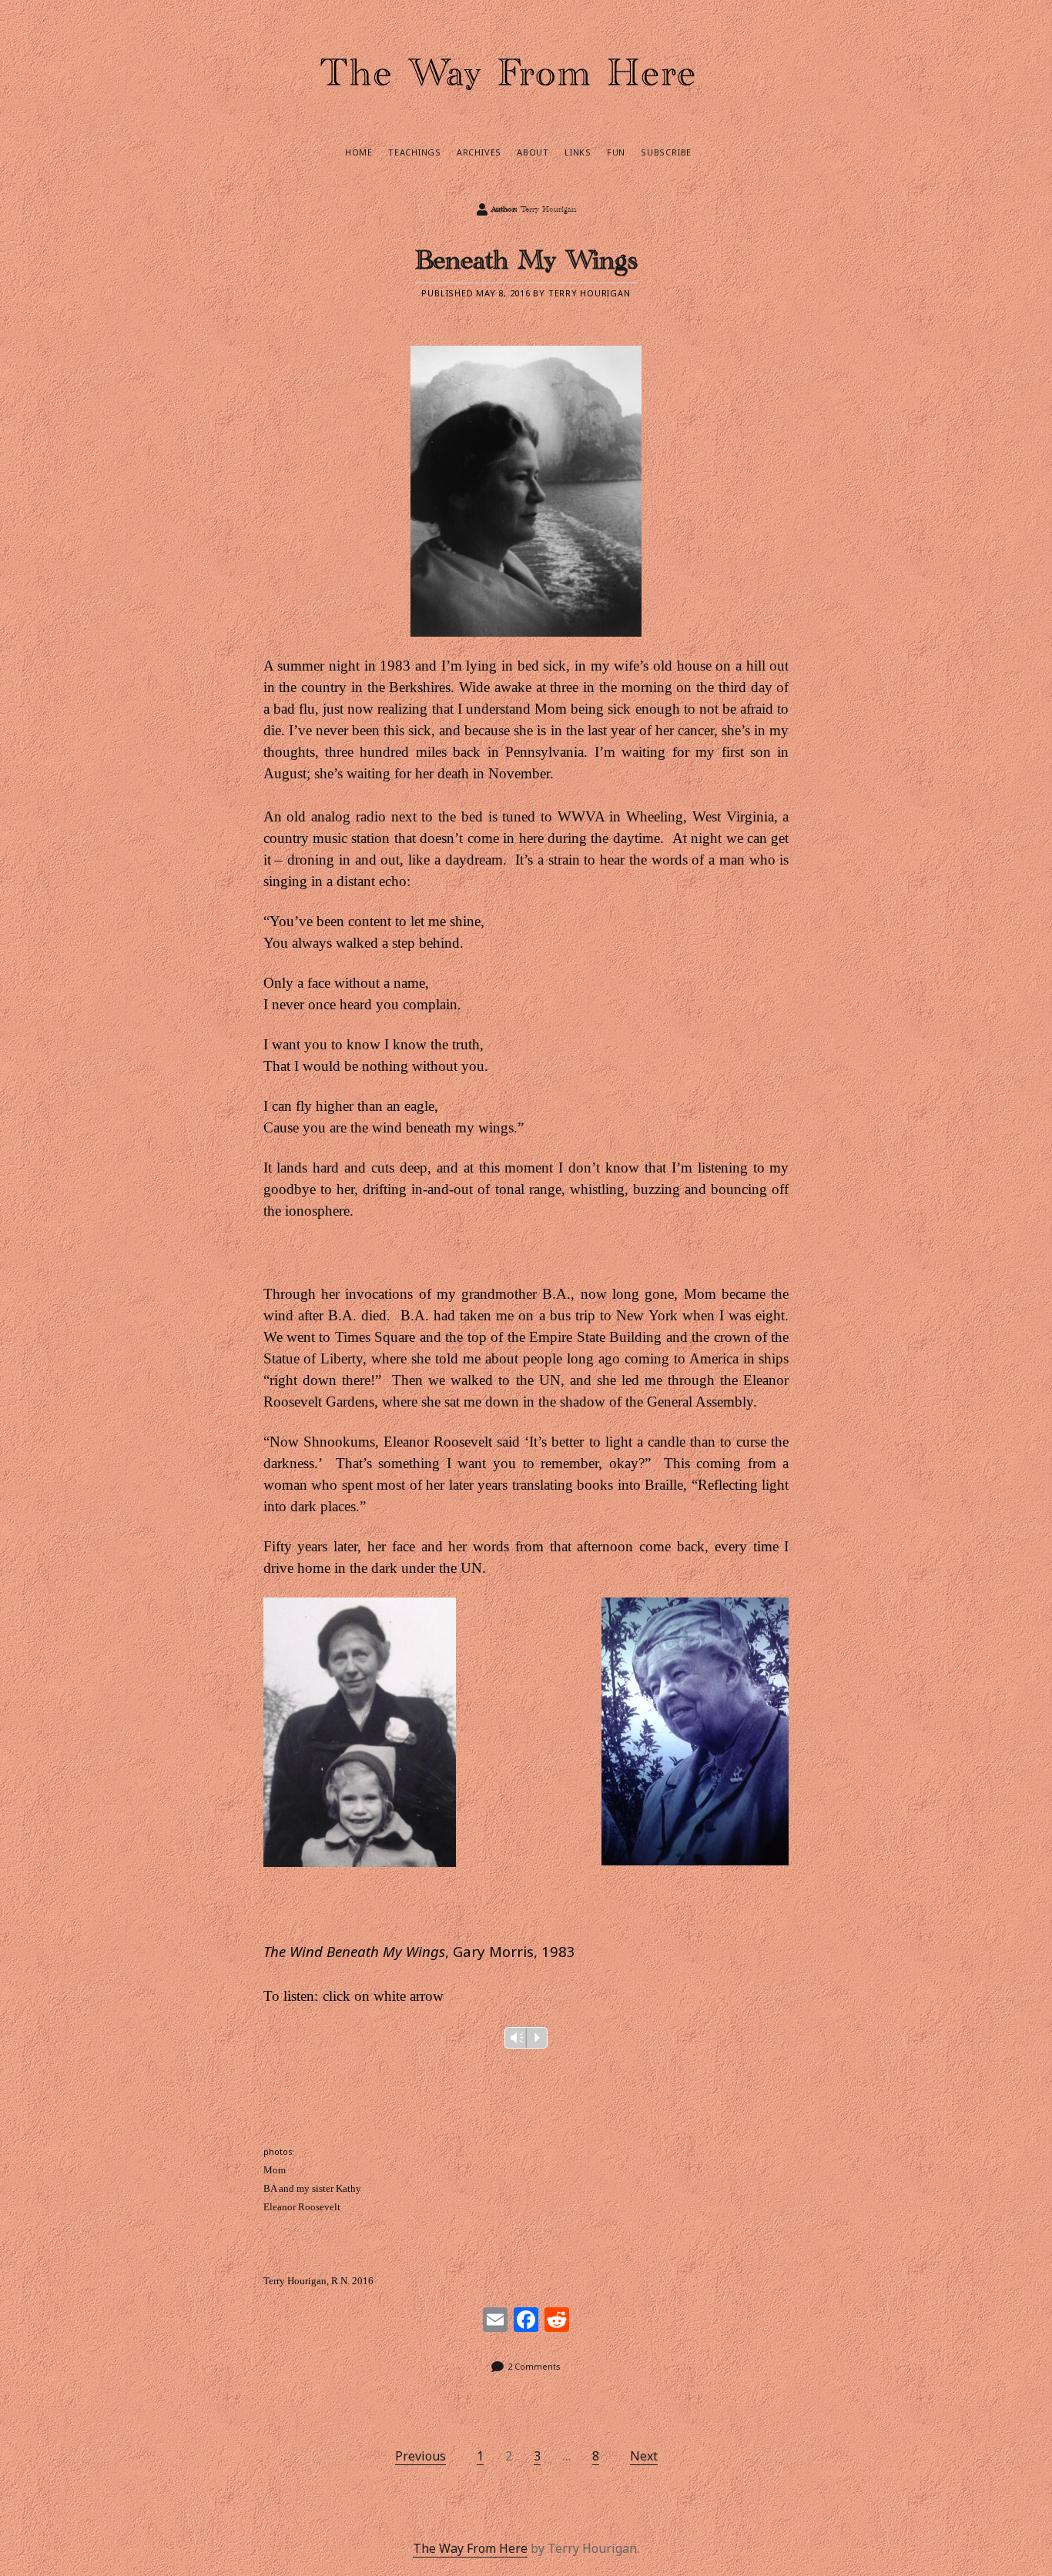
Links (578, 152)
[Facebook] (526, 2321)
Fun (616, 152)
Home (359, 152)
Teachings (415, 152)
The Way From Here (470, 2548)
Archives (479, 152)
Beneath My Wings (526, 266)
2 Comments (534, 2366)
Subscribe (666, 152)
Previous (420, 2456)
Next (644, 2456)
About (533, 152)
